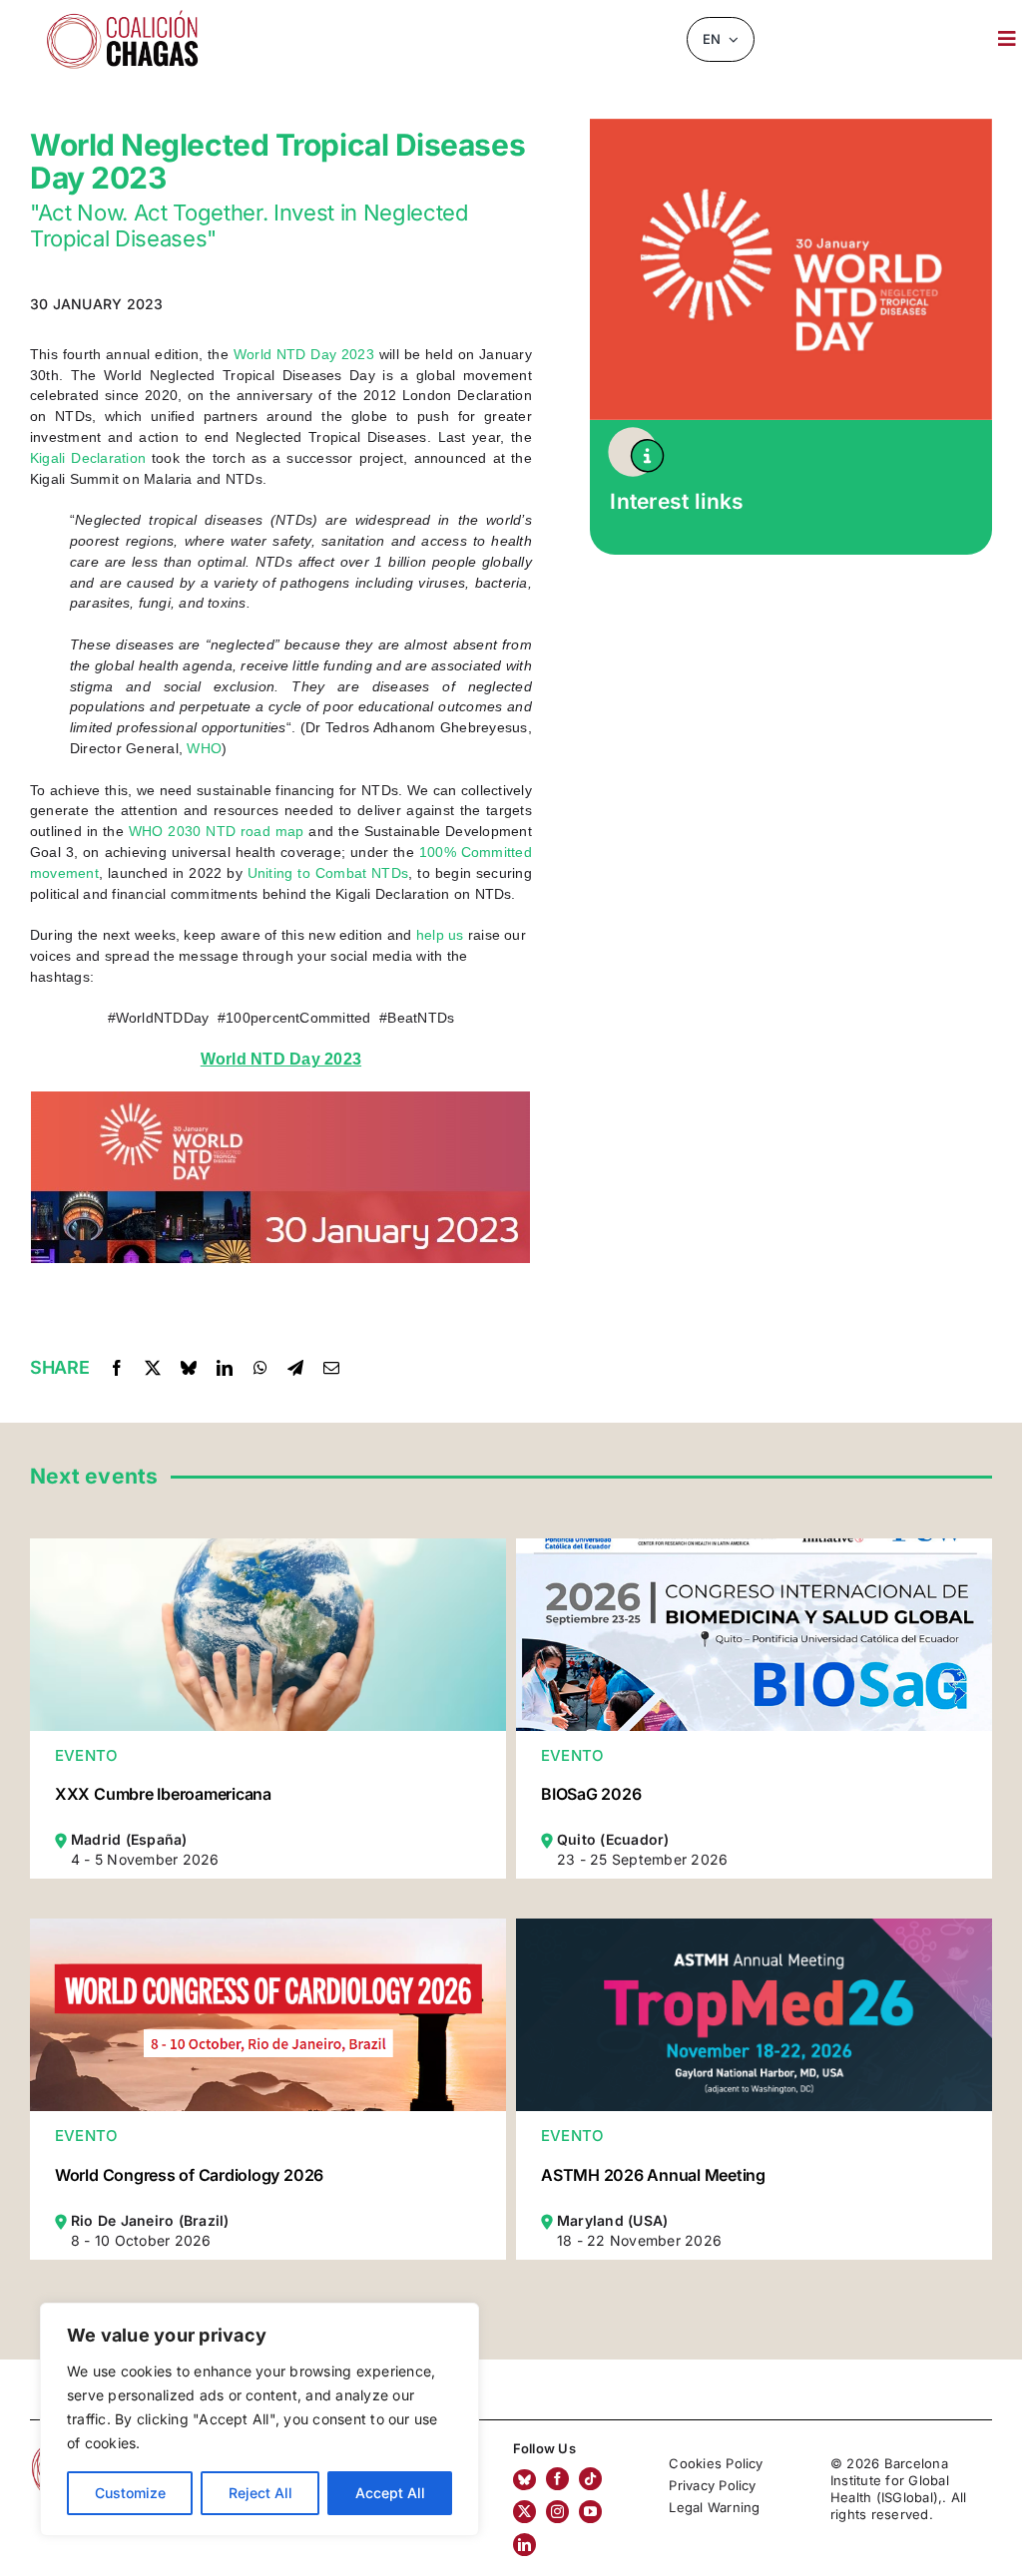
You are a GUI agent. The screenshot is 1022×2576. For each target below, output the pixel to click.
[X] (153, 1368)
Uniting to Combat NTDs (328, 873)
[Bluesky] (189, 1368)
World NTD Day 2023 (304, 354)
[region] (259, 2419)
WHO (204, 748)
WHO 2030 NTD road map (217, 831)
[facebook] (557, 2479)
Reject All (260, 2493)
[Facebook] (117, 1368)
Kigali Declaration (88, 458)
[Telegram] (295, 1368)
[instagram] (557, 2512)
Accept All (390, 2493)
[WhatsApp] (260, 1368)
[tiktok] (590, 2479)
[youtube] (590, 2512)
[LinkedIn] (225, 1368)
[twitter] (524, 2512)
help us (440, 935)
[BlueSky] (524, 2480)
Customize (130, 2493)
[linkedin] (524, 2545)
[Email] (331, 1368)
